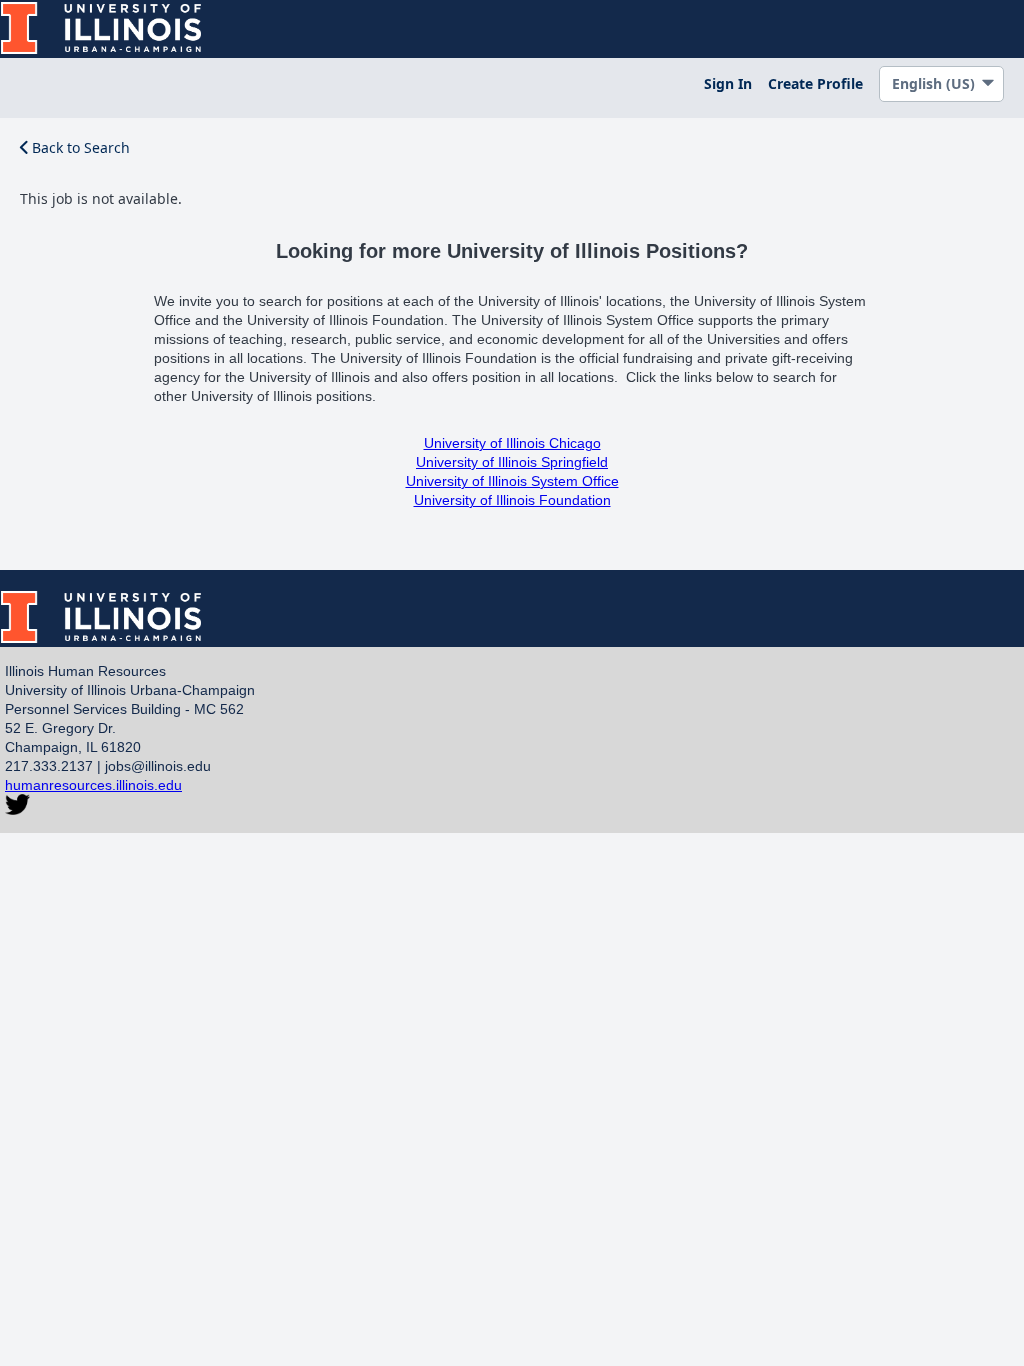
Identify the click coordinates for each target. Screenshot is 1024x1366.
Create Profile (815, 83)
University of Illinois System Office (512, 481)
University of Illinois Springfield (512, 462)
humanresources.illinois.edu (93, 785)
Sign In (728, 83)
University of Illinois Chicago (512, 443)
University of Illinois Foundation (512, 500)
